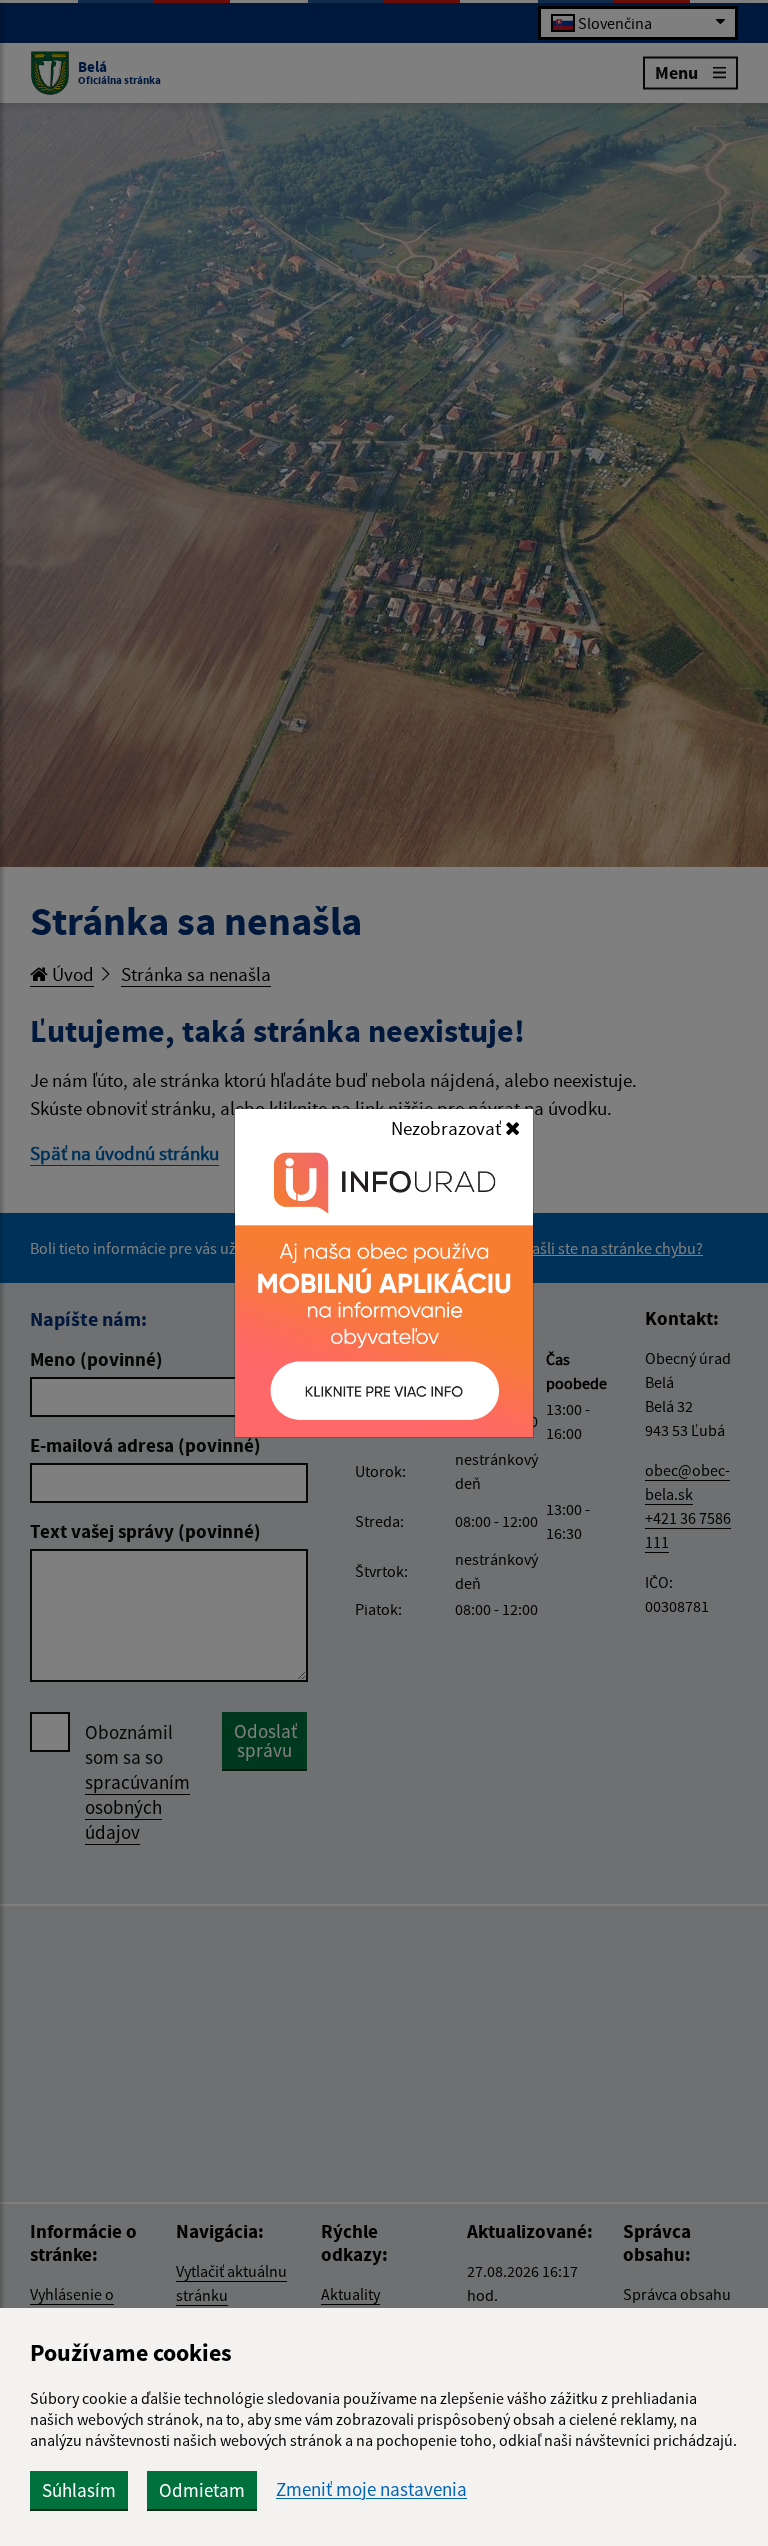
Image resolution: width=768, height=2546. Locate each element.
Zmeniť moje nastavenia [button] (371, 2489)
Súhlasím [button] (79, 2490)
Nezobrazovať (448, 1128)
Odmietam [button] (202, 2490)
